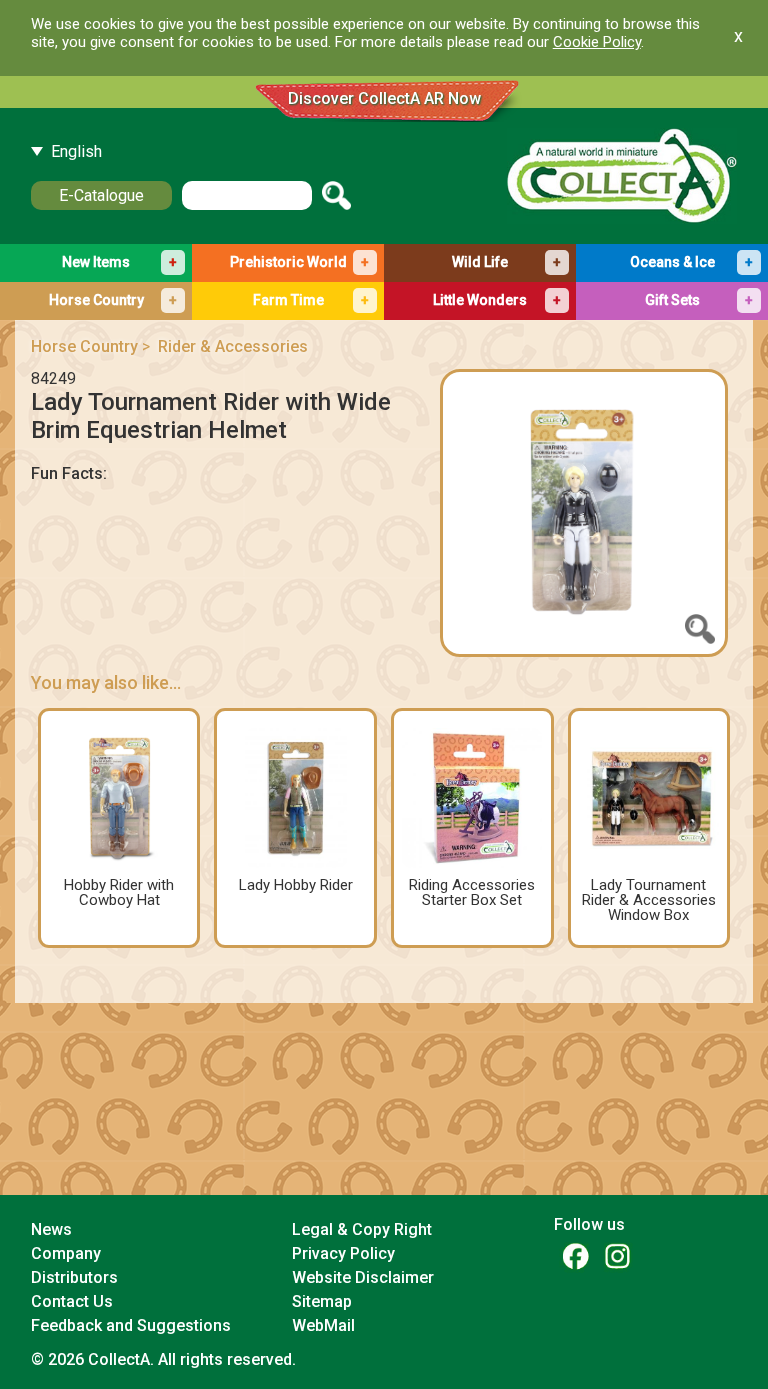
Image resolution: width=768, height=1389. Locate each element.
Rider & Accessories (233, 346)
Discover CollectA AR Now (384, 98)
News (51, 1229)
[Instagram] (617, 1255)
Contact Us (72, 1301)
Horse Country (84, 346)
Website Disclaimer (363, 1277)
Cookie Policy (597, 42)
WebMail (323, 1325)
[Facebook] (575, 1255)
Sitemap (322, 1301)
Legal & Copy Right (362, 1229)
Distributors (74, 1277)
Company (66, 1253)
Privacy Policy (343, 1253)
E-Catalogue (101, 195)
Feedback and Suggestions (131, 1325)
